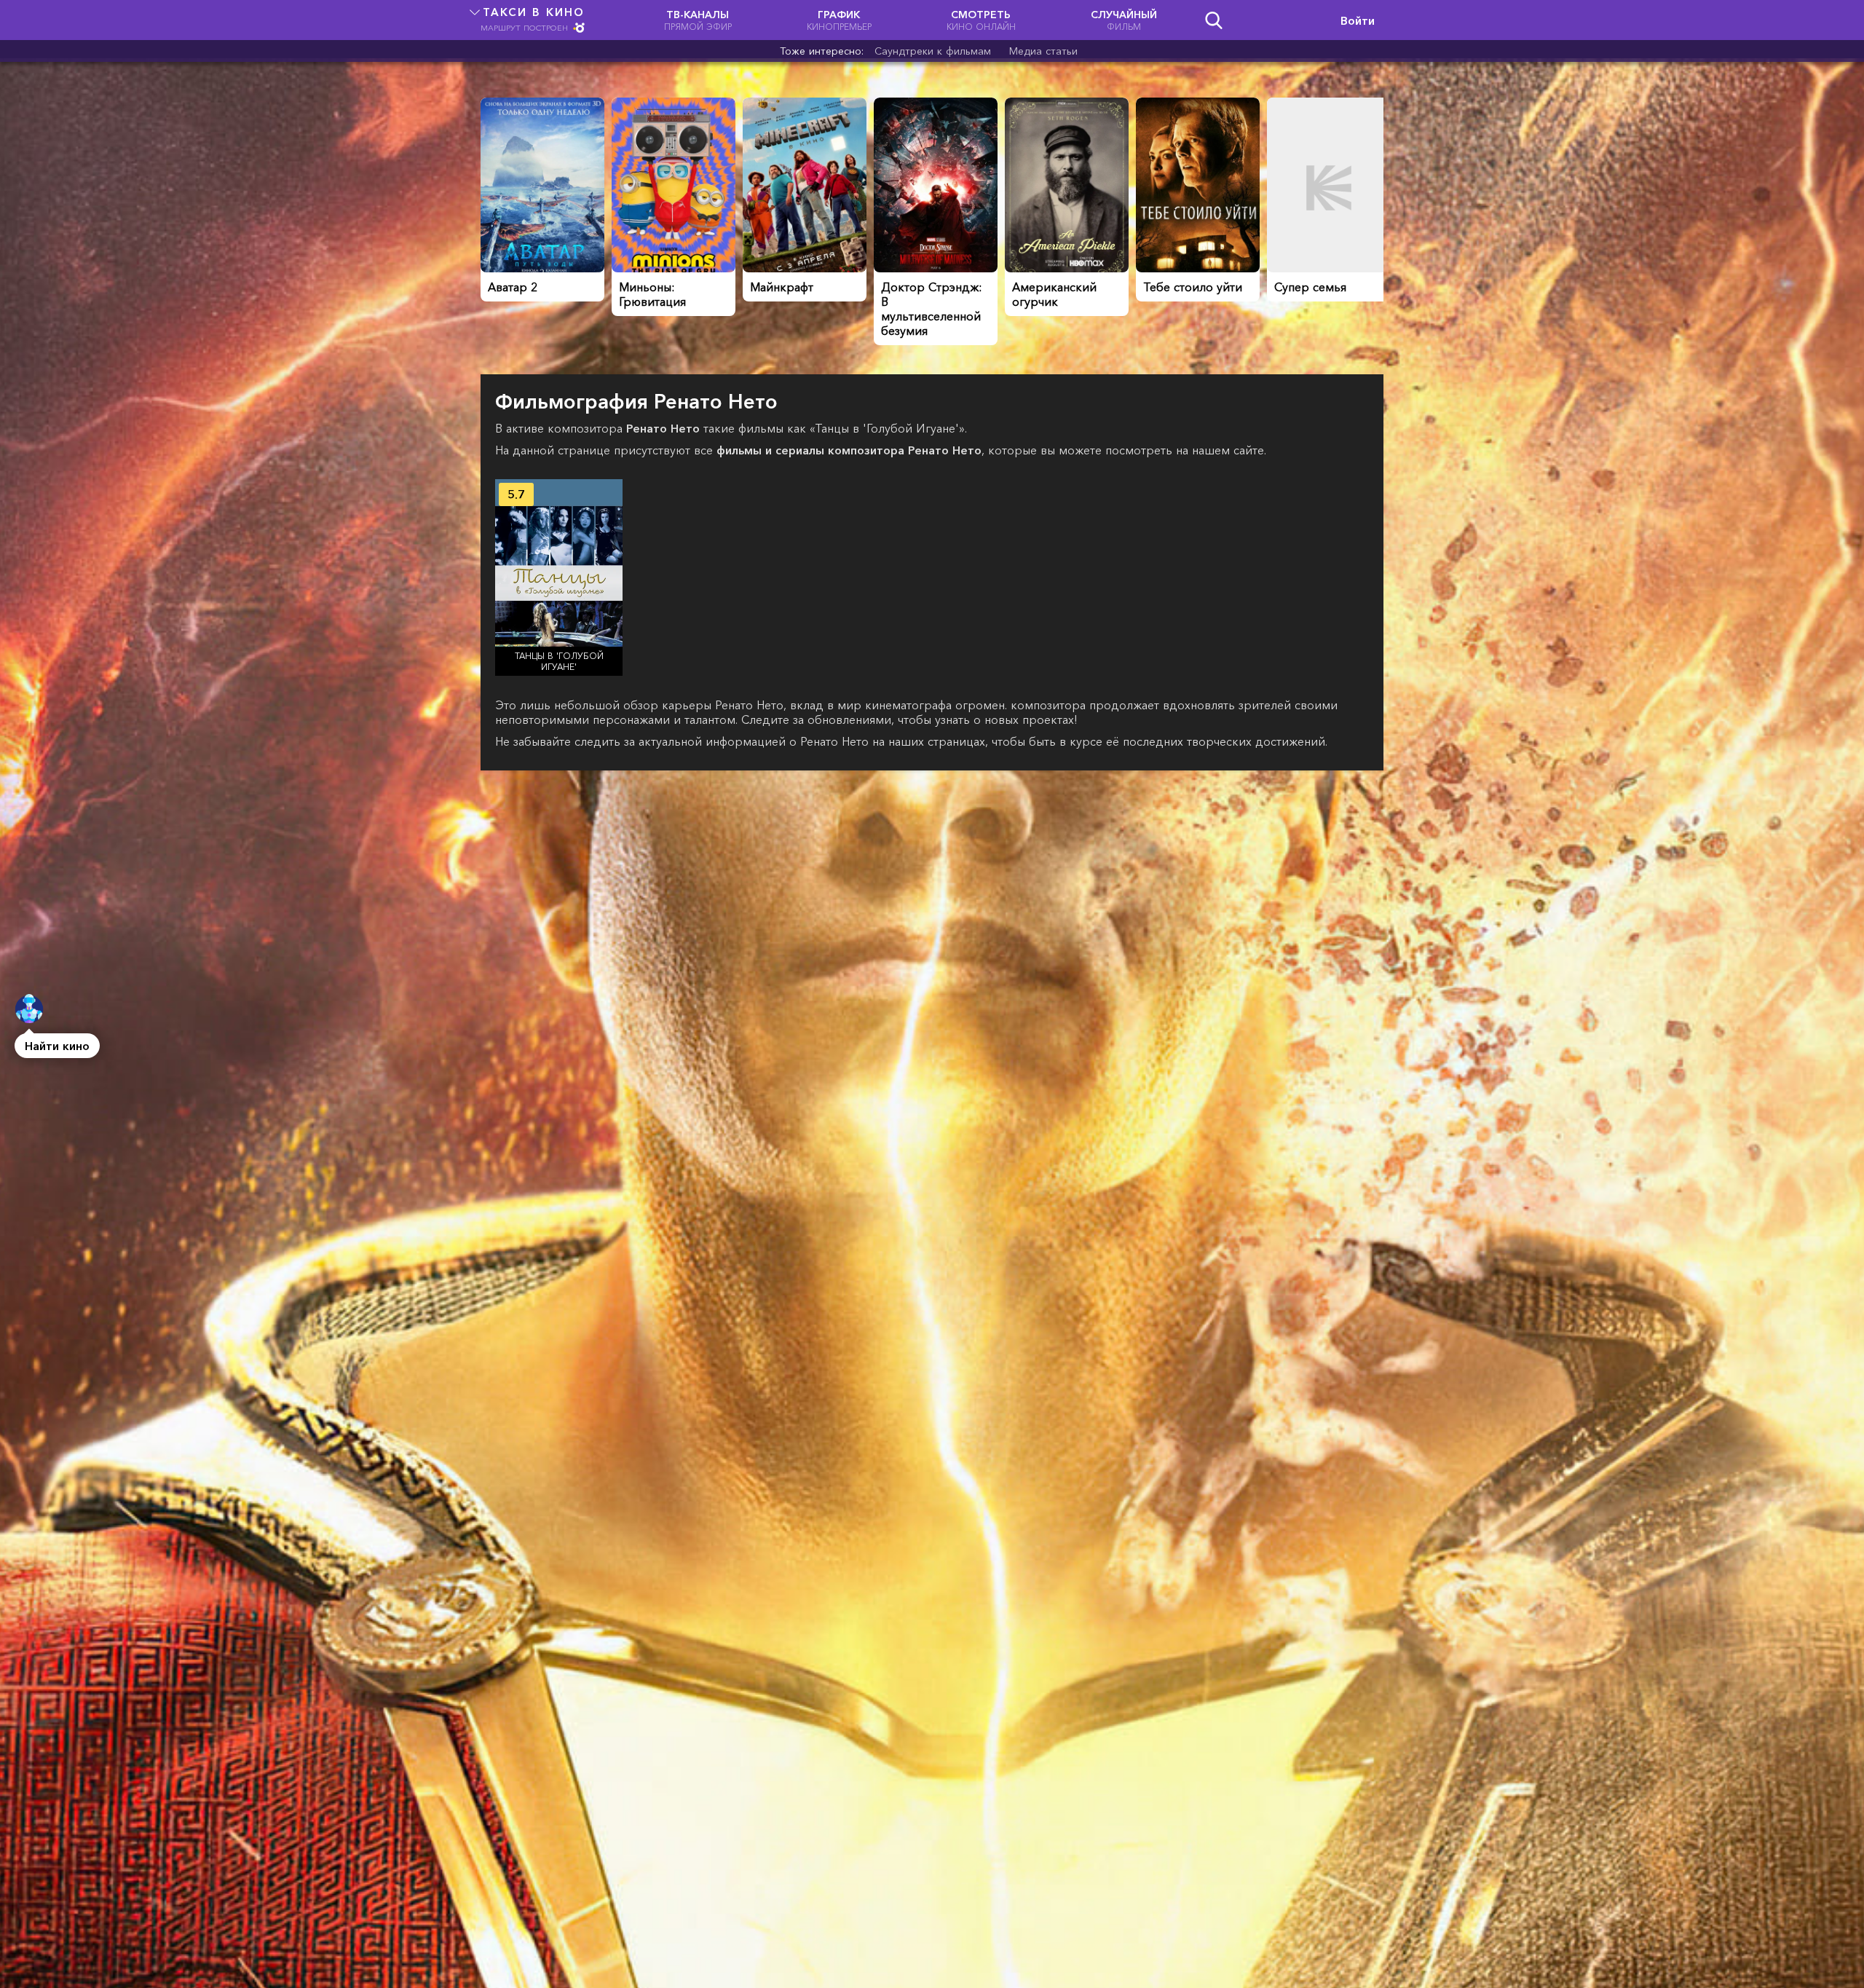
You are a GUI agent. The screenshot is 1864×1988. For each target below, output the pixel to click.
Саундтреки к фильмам (933, 51)
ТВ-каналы (698, 20)
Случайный (1124, 20)
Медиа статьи (1043, 51)
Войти (1358, 20)
